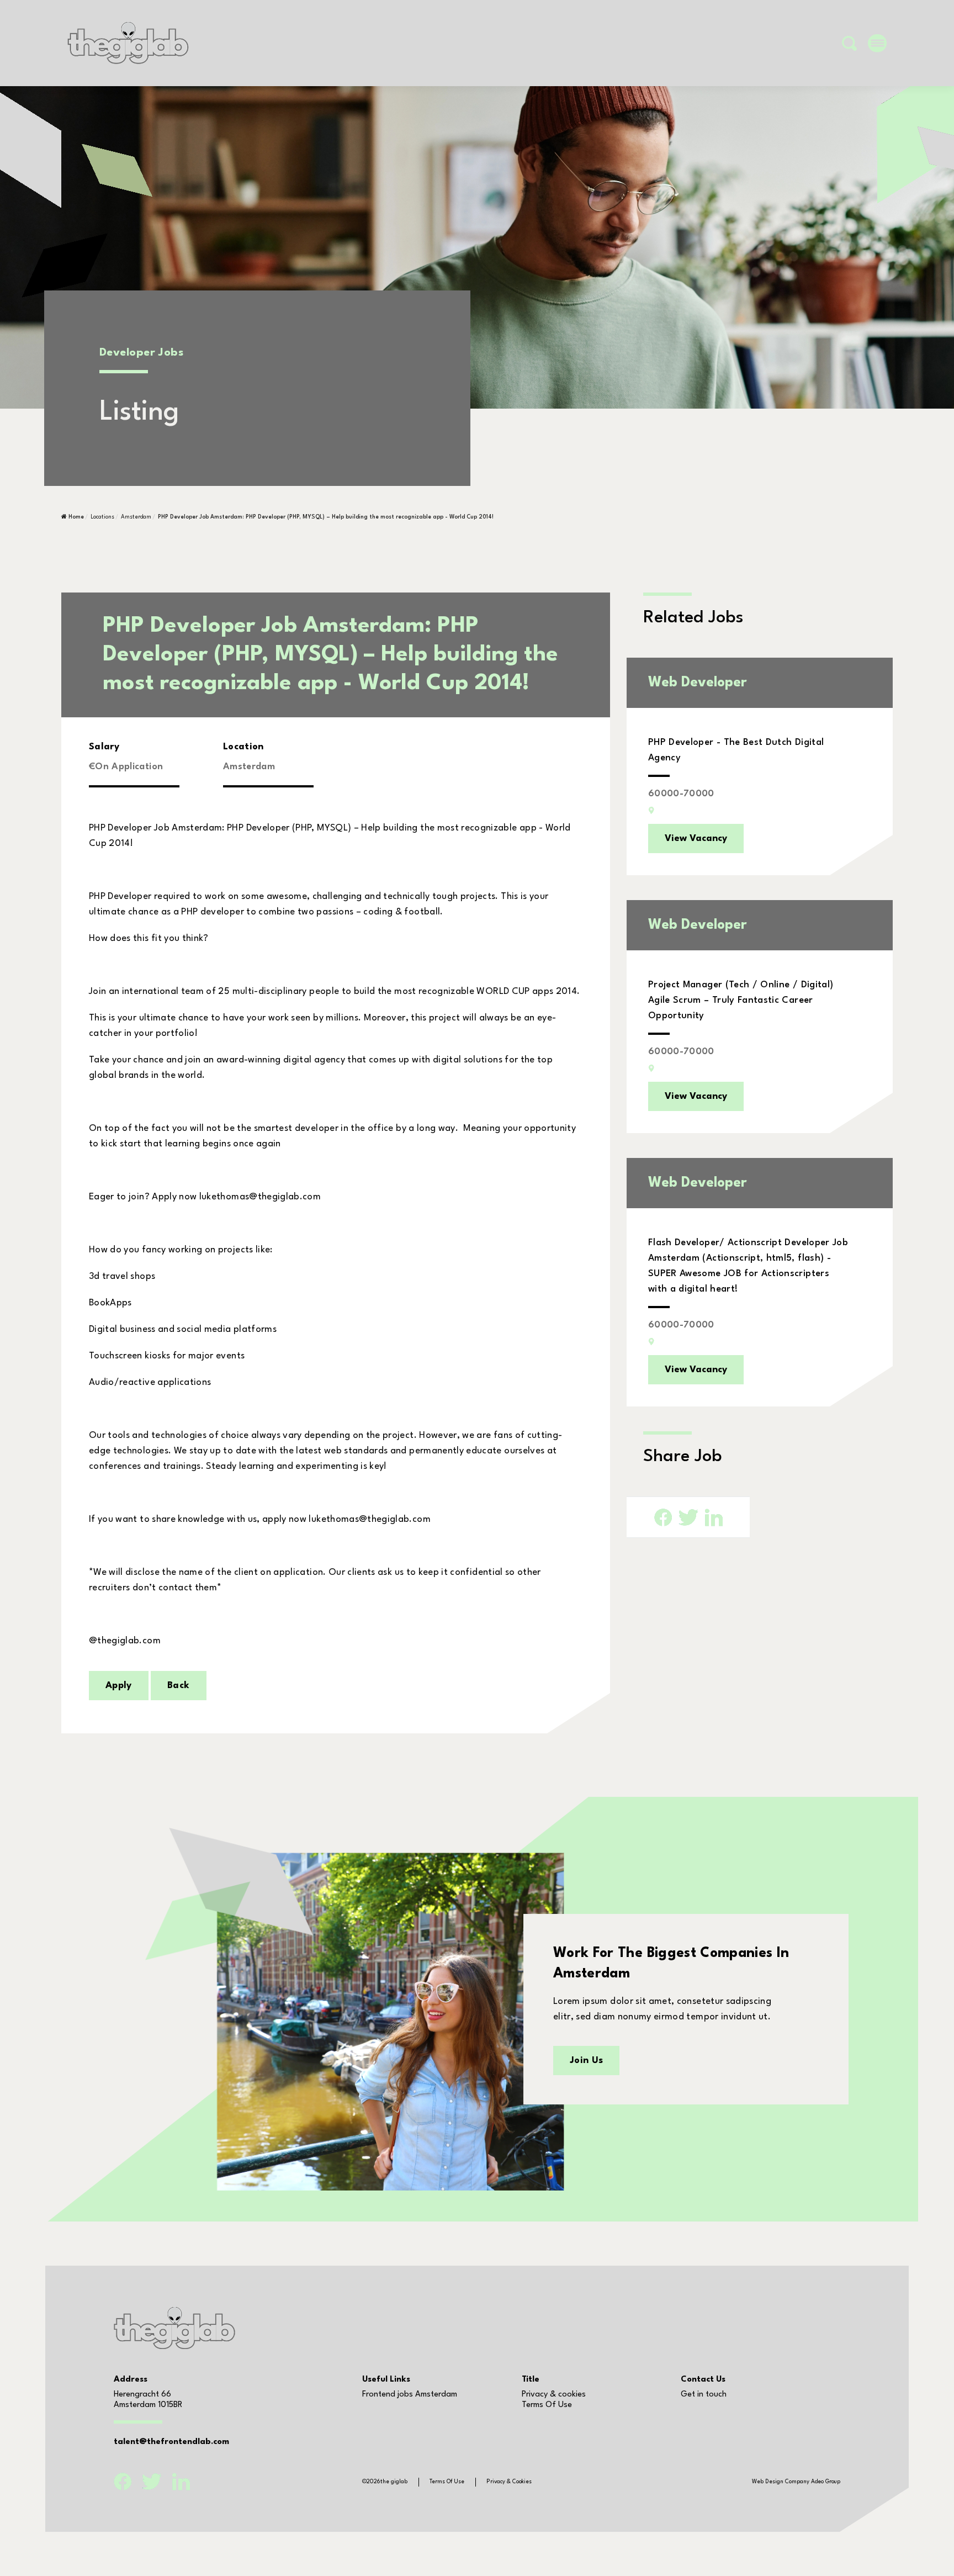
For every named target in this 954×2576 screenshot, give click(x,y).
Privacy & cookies (554, 2395)
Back (178, 1686)
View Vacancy (696, 839)
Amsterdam (136, 517)
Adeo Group (826, 2482)
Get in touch (704, 2395)
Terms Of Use (547, 2405)
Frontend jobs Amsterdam (410, 2395)
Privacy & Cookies (509, 2482)
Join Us (586, 2061)
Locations (102, 517)
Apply (119, 1686)
